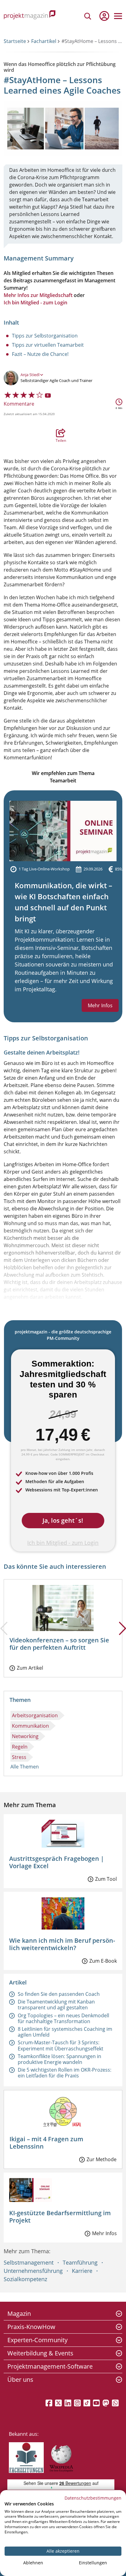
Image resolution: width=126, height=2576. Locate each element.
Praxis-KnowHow (31, 2327)
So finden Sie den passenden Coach (59, 1994)
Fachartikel (44, 41)
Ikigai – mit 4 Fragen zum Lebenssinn (46, 2143)
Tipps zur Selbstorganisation (45, 336)
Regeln (20, 1747)
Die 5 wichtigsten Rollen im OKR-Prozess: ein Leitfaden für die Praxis (65, 2073)
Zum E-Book (103, 1961)
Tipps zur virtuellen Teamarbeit (48, 345)
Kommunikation (30, 1726)
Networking (25, 1736)
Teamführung (80, 2262)
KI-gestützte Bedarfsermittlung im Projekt (60, 2217)
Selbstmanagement (29, 2262)
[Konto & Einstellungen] (104, 16)
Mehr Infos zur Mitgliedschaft (38, 295)
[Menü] (118, 16)
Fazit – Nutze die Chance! (40, 354)
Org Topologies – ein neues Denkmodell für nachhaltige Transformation (63, 2018)
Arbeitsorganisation (35, 1715)
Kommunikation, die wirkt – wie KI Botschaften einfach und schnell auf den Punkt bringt (63, 902)
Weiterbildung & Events (40, 2353)
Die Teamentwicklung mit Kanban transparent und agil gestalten (56, 2005)
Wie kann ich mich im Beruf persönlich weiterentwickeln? (62, 1944)
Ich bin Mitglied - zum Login (35, 303)
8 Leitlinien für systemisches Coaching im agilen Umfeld (65, 2032)
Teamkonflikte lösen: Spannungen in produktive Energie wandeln (59, 2059)
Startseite (15, 41)
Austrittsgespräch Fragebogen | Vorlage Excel (57, 1862)
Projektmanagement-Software (50, 2366)
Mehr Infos (100, 1005)
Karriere (82, 2271)
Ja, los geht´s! (63, 1520)
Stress (19, 1757)
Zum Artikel (30, 1668)
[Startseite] (30, 16)
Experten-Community (37, 2340)
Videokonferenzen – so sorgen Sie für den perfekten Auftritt (59, 1644)
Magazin (19, 2314)
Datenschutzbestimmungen (93, 2498)
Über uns (20, 2379)
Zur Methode (102, 2159)
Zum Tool (106, 1879)
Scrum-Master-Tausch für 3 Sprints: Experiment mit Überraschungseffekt (61, 2045)
